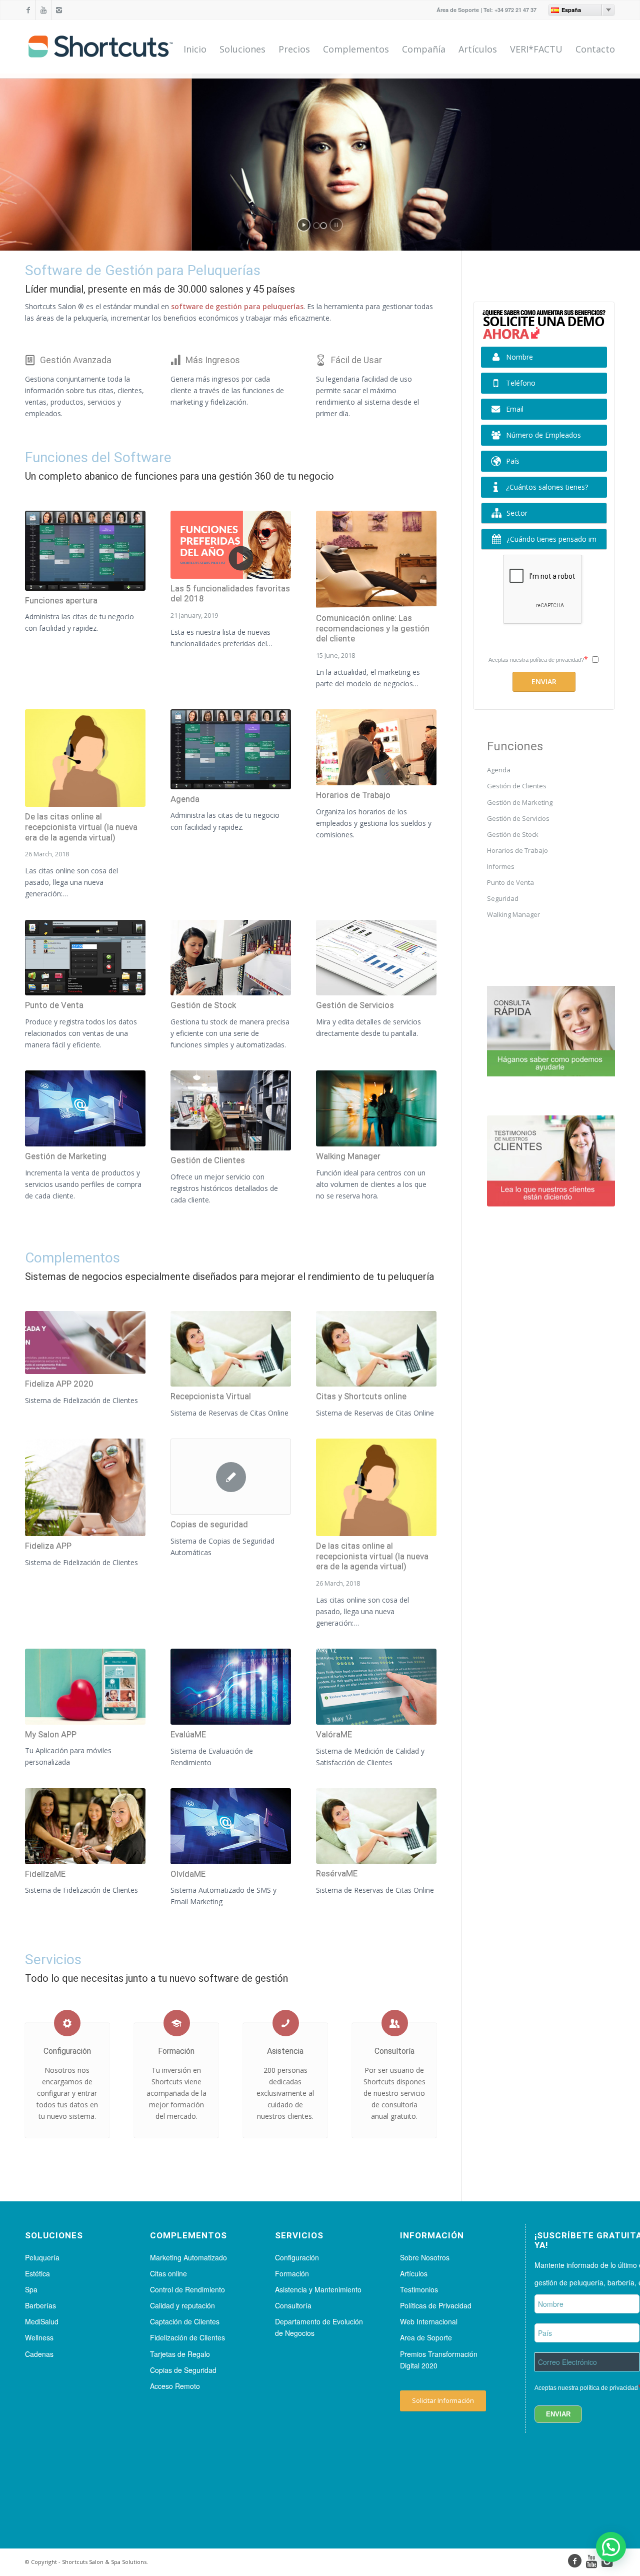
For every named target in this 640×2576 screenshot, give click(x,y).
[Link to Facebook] (28, 10)
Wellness (39, 2337)
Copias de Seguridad (183, 2370)
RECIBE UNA (503, 161)
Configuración (67, 2051)
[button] (611, 2547)
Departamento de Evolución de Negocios (319, 2327)
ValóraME (334, 1734)
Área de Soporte (458, 10)
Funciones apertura (61, 600)
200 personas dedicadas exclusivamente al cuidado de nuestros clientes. (285, 2093)
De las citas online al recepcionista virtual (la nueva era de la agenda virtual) (81, 827)
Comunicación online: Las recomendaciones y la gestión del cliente (373, 628)
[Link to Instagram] (59, 10)
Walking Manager (348, 1156)
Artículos (414, 2273)
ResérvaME (337, 1873)
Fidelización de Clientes (187, 2337)
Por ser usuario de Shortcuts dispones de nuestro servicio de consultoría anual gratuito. (394, 2093)
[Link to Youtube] (43, 10)
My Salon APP (51, 1734)
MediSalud (42, 2321)
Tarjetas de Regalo (180, 2354)
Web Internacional (429, 2321)
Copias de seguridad (209, 1524)
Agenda (185, 799)
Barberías (40, 2305)
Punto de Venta (54, 1005)
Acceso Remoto (175, 2386)
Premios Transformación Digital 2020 (439, 2360)
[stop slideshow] (336, 225)
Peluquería (42, 2257)
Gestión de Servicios (355, 1005)
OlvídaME (188, 1874)
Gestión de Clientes (208, 1160)
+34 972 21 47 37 (515, 10)
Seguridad (503, 898)
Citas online (168, 2273)
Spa (31, 2289)
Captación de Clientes (185, 2321)
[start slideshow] (304, 225)
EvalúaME (188, 1734)
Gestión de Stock (203, 1005)
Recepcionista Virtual (211, 1396)
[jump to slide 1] (316, 226)
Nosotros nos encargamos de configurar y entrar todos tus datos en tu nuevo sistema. (67, 2093)
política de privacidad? (557, 660)
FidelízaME (45, 1874)
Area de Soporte (426, 2337)
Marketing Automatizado (188, 2257)
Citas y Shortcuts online (361, 1396)
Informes (501, 866)
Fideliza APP (48, 1546)
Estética (37, 2273)
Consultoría (394, 2051)
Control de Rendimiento (187, 2289)
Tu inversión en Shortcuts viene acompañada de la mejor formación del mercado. (176, 2093)
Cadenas (39, 2354)
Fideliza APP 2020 (59, 1384)
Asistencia (285, 2051)
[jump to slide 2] (323, 226)
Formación (176, 2051)
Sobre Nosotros (425, 2257)
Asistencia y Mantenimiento (318, 2289)
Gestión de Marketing (66, 1156)
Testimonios (419, 2289)
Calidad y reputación (182, 2305)
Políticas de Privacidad (436, 2305)
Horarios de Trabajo (353, 795)
